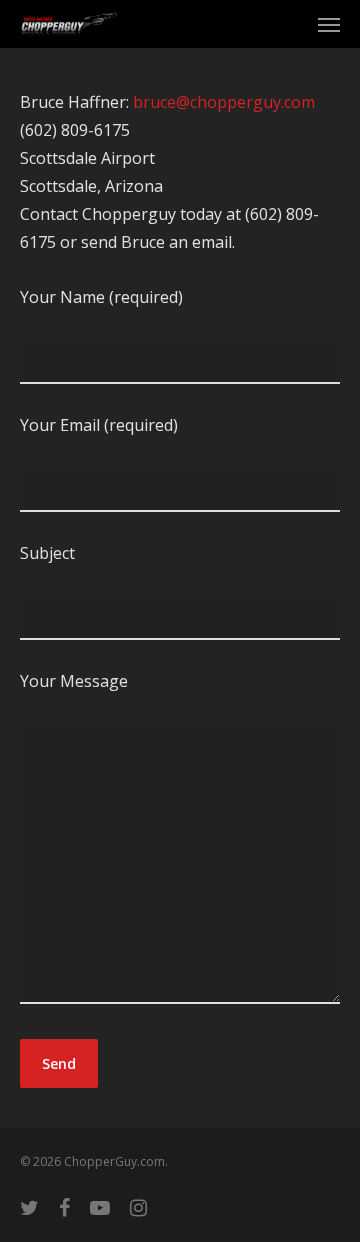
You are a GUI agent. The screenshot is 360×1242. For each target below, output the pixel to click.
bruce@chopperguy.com (224, 102)
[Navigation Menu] (329, 24)
